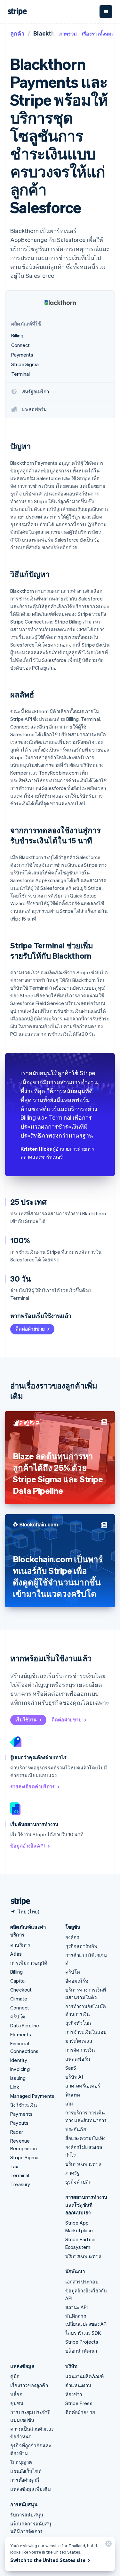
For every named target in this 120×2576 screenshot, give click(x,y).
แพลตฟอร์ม (78, 2059)
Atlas (16, 1954)
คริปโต (18, 2017)
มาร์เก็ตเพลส (79, 2041)
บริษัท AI (74, 2077)
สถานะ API (77, 2307)
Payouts (19, 2123)
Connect (20, 2008)
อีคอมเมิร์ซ (77, 1981)
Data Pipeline (25, 2025)
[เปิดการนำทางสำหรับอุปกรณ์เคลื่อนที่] (106, 12)
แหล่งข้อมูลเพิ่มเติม (31, 2489)
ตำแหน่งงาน (78, 2385)
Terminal (20, 2175)
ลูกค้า (17, 33)
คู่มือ (15, 2376)
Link (15, 2087)
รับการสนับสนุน (27, 2515)
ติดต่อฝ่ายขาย (30, 1329)
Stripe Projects (82, 2342)
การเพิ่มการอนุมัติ (29, 1963)
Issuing (18, 2078)
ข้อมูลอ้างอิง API (28, 1846)
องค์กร (72, 1937)
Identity (19, 2060)
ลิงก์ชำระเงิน (24, 2105)
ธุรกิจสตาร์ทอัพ (81, 1946)
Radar (17, 2132)
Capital (18, 1981)
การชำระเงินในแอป (86, 2032)
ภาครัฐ (72, 2173)
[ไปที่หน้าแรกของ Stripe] (18, 1901)
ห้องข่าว (74, 2394)
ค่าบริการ (20, 1945)
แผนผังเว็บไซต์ (26, 2471)
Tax (14, 2166)
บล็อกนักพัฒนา (81, 2351)
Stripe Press (79, 2403)
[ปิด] (108, 2545)
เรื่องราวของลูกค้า (29, 2385)
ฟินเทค (73, 2095)
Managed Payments (32, 2096)
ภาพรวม (68, 34)
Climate (19, 1999)
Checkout (21, 1990)
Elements (21, 2034)
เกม (69, 2104)
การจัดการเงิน (80, 2050)
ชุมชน (17, 2403)
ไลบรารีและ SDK (83, 2333)
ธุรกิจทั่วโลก (78, 2023)
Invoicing (20, 2069)
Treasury (20, 2184)
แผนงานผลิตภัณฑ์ (84, 2376)
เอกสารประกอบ (82, 2282)
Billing (16, 1972)
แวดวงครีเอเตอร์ (83, 2086)
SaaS (71, 2068)
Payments (22, 2114)
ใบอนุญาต (21, 2462)
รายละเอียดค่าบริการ (32, 1786)
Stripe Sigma (24, 2157)
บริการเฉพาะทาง (83, 2164)
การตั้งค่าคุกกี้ (25, 2480)
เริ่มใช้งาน (26, 1719)
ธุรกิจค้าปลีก (79, 2182)
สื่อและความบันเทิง (85, 2138)
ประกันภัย (76, 2129)
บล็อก (16, 2394)
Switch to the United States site (48, 2560)
